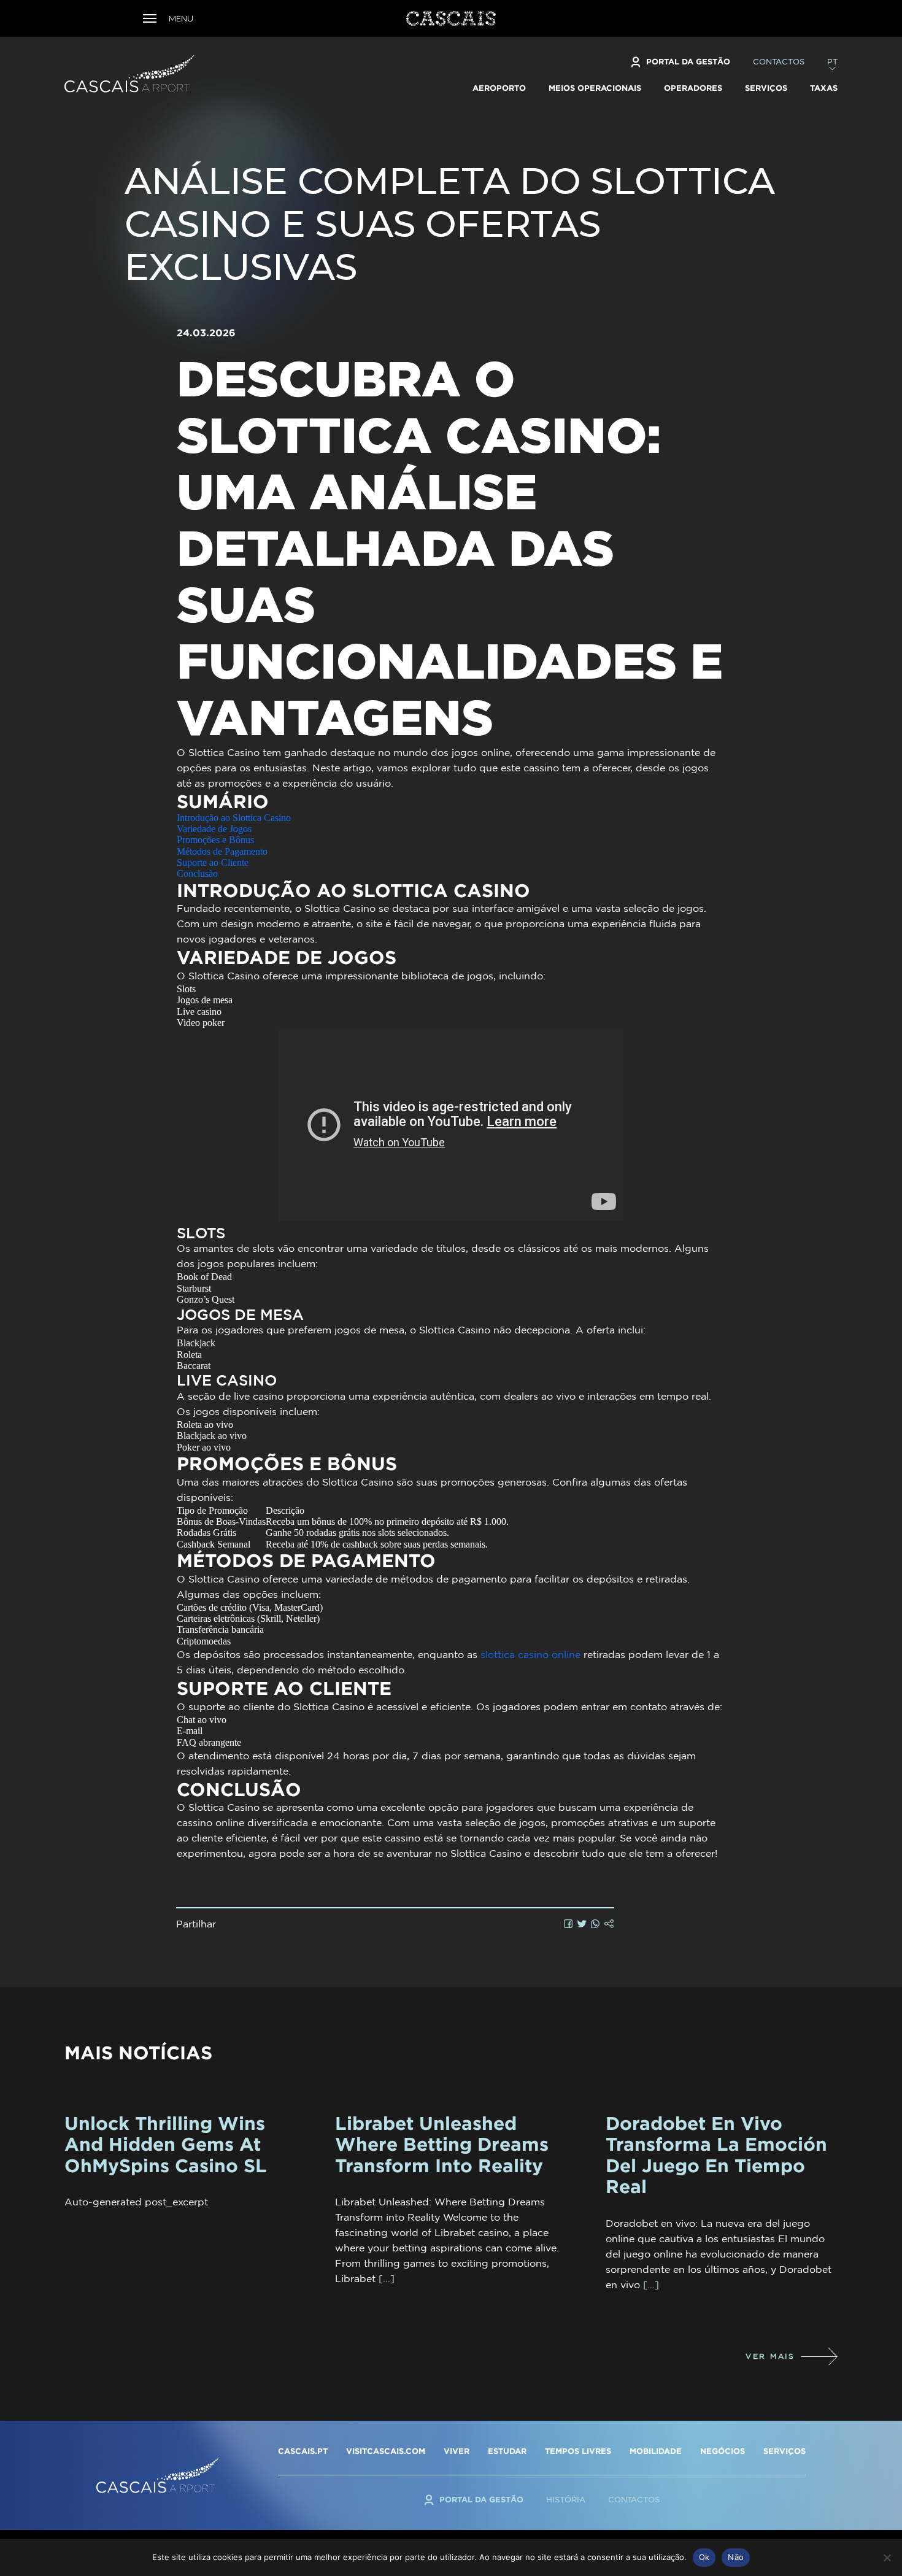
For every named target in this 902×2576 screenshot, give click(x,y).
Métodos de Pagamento (222, 851)
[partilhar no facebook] (569, 1924)
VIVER (457, 2451)
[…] (387, 2278)
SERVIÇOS (784, 2451)
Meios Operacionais (595, 88)
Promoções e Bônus (215, 840)
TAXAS (824, 88)
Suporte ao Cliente (213, 862)
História (566, 2500)
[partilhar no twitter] (582, 1924)
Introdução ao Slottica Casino (234, 818)
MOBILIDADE (656, 2451)
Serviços (766, 88)
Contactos (779, 62)
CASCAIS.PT (303, 2451)
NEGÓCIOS (723, 2451)
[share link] (609, 1924)
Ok (704, 2557)
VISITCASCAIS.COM (386, 2451)
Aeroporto (499, 88)
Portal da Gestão (688, 61)
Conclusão (197, 873)
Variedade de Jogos (214, 829)
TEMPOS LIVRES (578, 2451)
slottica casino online (530, 1654)
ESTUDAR (507, 2451)
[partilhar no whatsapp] (596, 1924)
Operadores (693, 88)
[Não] (887, 2558)
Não (736, 2557)
